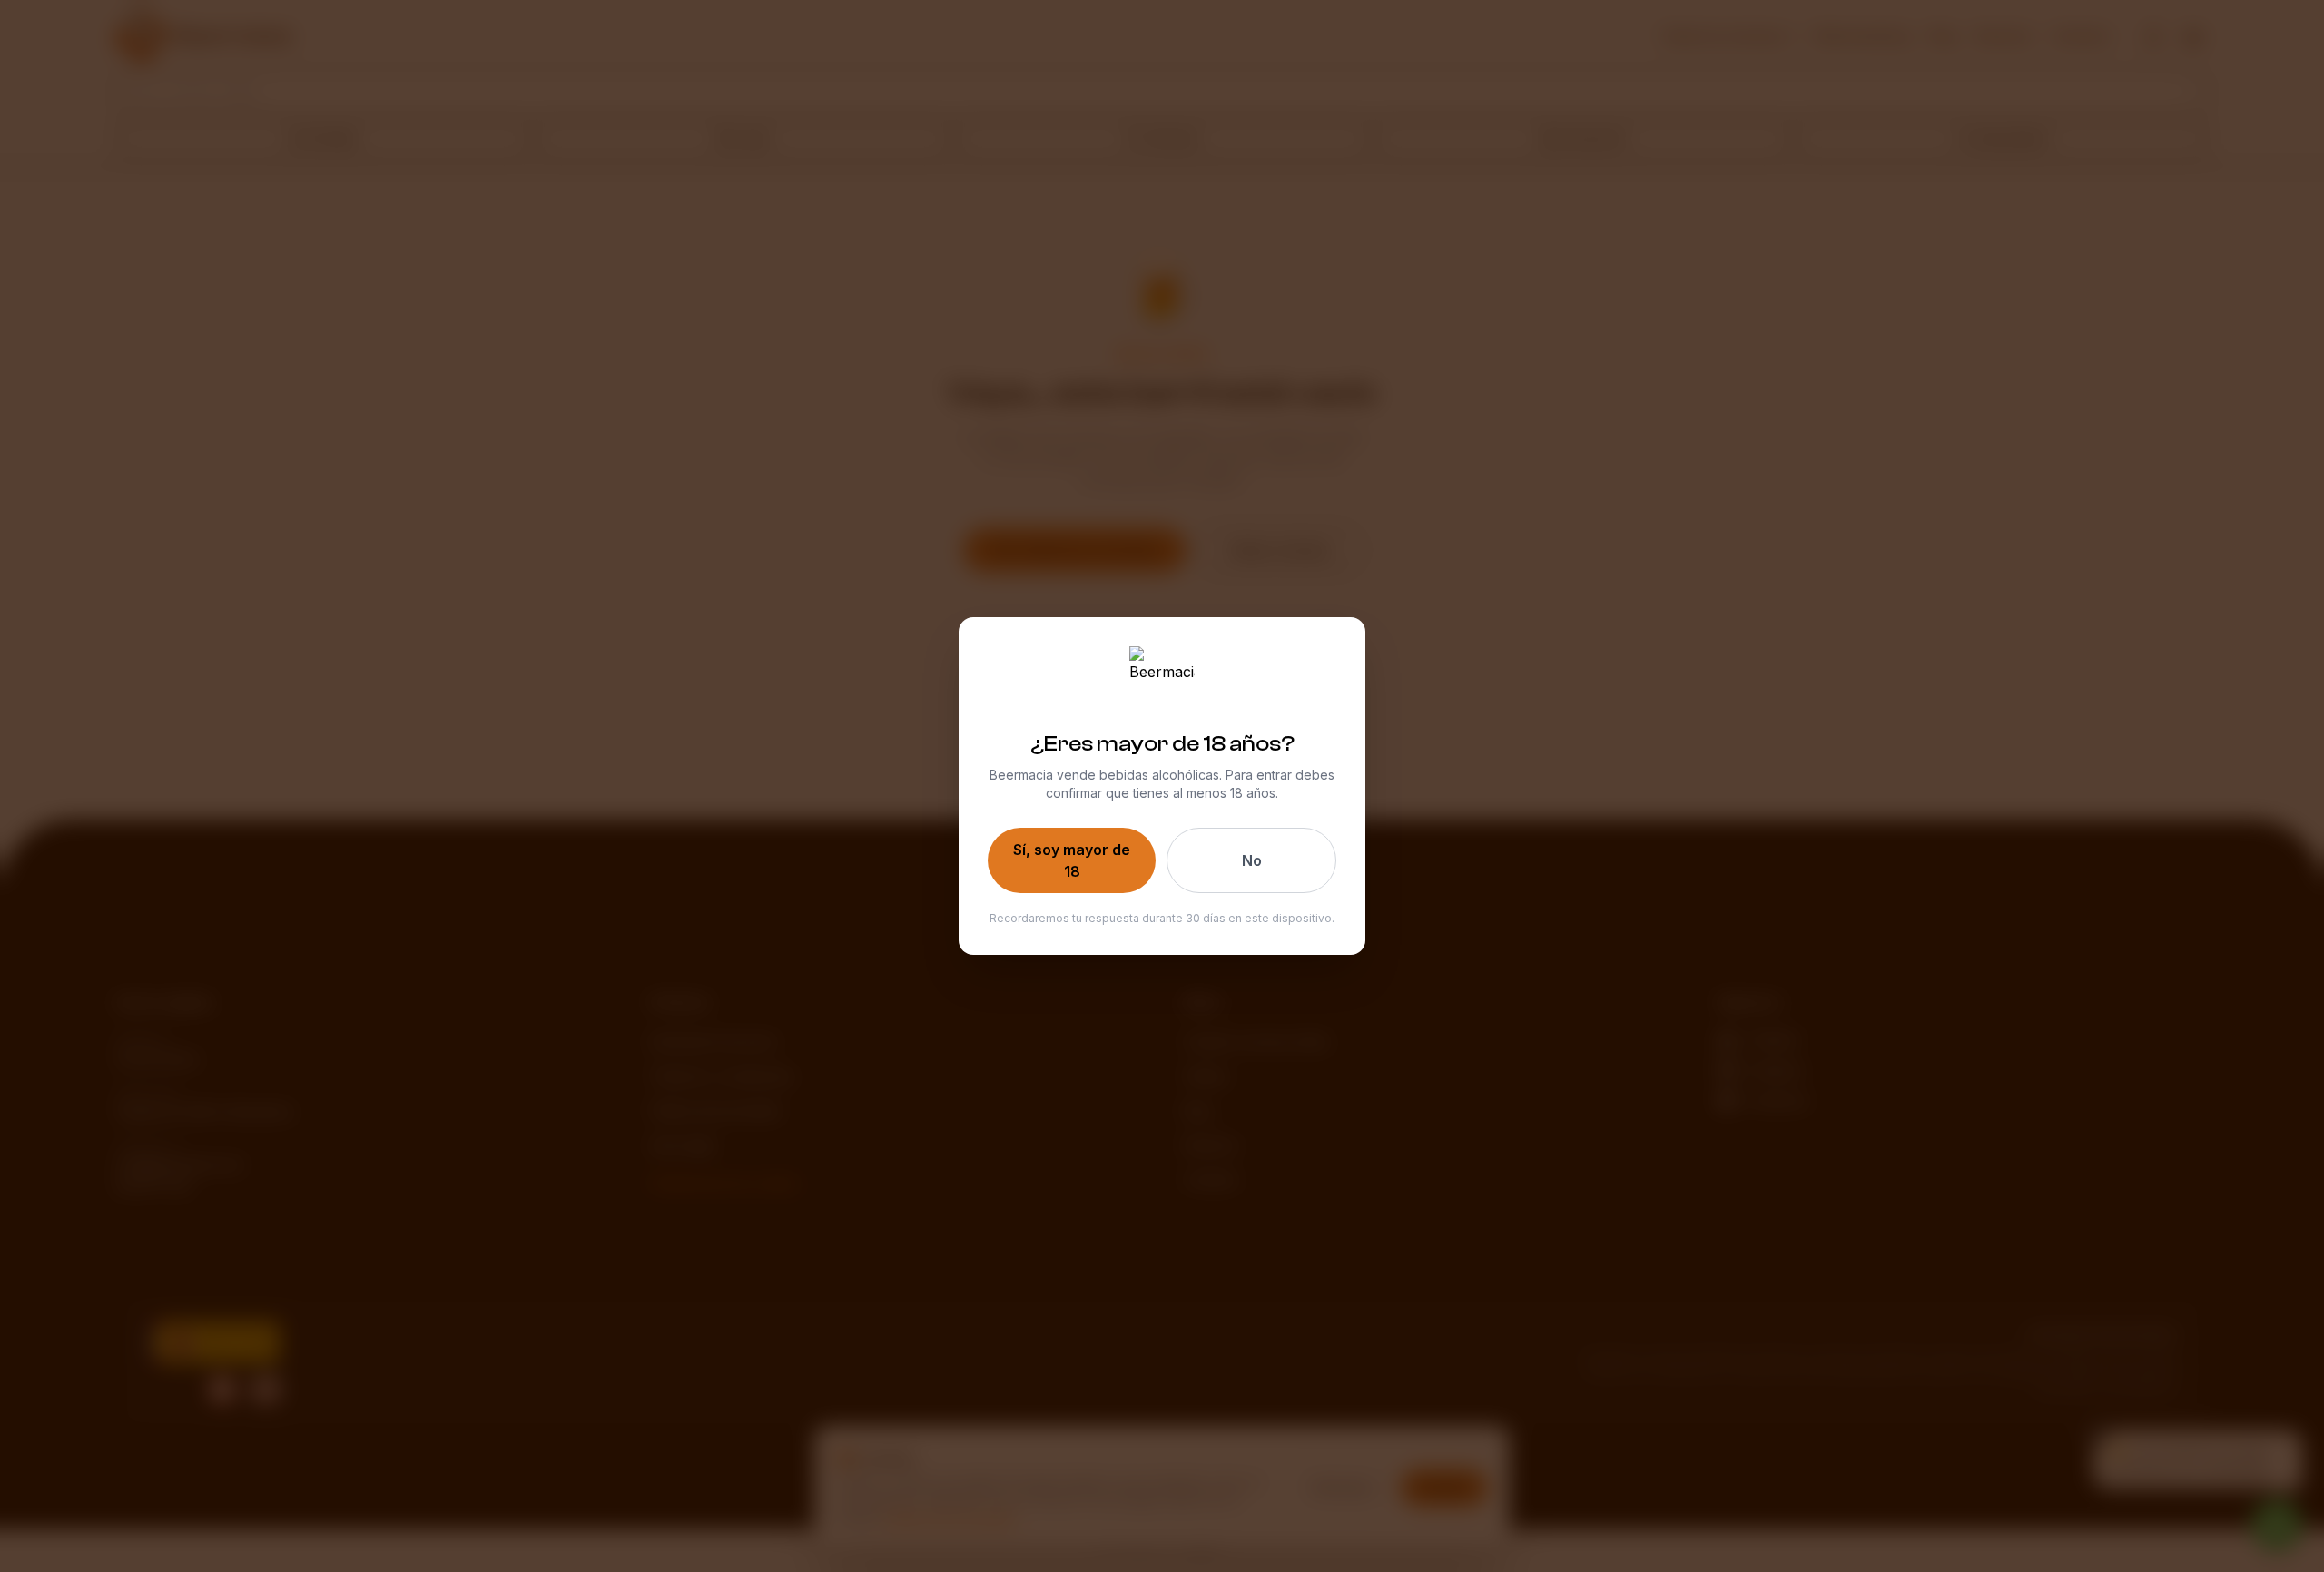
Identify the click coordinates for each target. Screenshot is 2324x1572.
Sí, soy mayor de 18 (1072, 860)
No (1252, 860)
